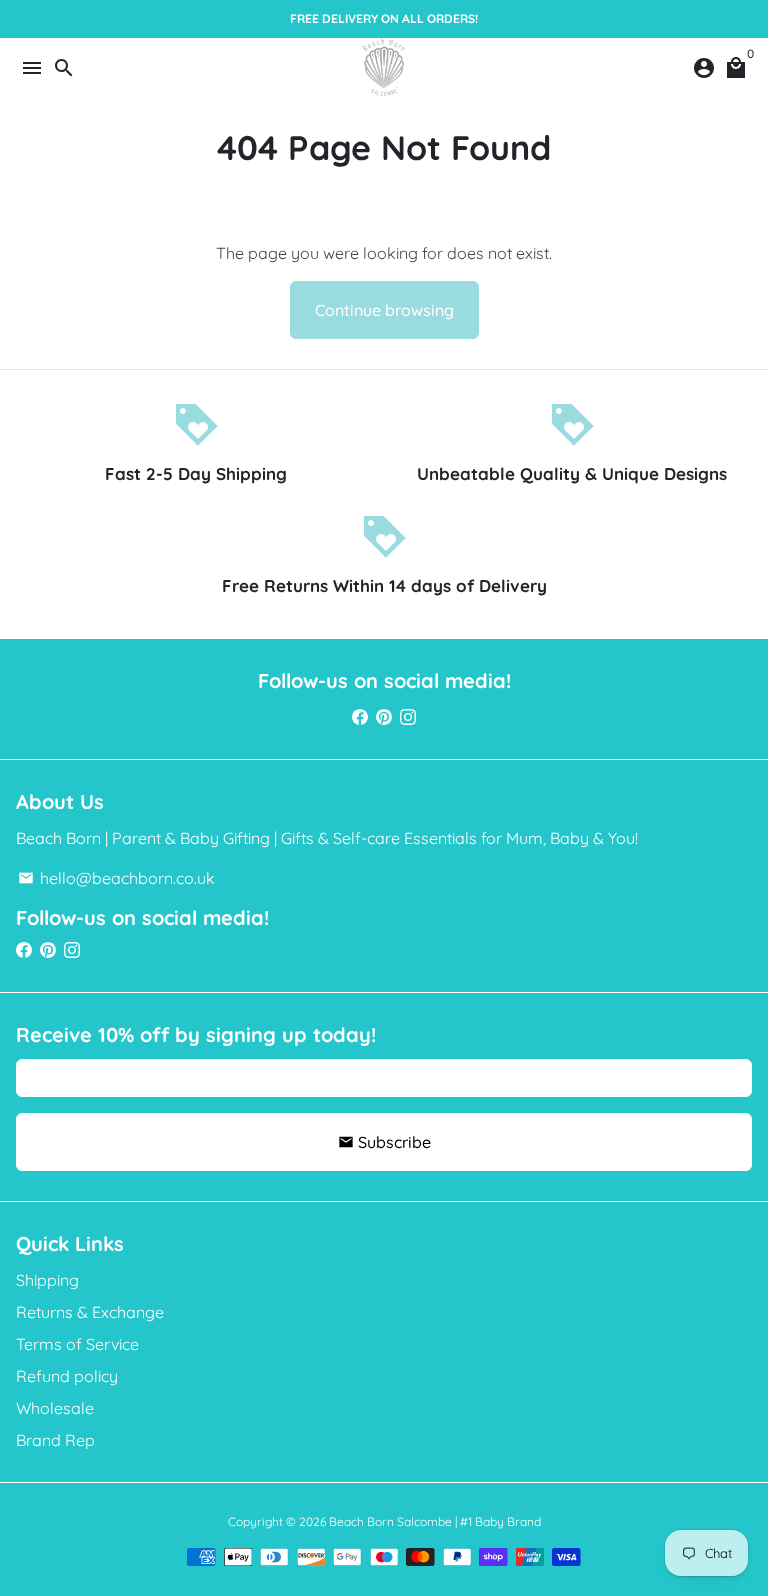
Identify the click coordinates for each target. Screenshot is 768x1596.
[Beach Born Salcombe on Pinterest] (384, 717)
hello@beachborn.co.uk (116, 878)
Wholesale (55, 1408)
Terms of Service (77, 1344)
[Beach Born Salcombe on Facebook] (360, 717)
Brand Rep (55, 1440)
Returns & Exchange (90, 1312)
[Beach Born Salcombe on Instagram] (408, 717)
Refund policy (67, 1376)
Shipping (47, 1280)
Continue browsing (384, 310)
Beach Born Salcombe (390, 1521)
